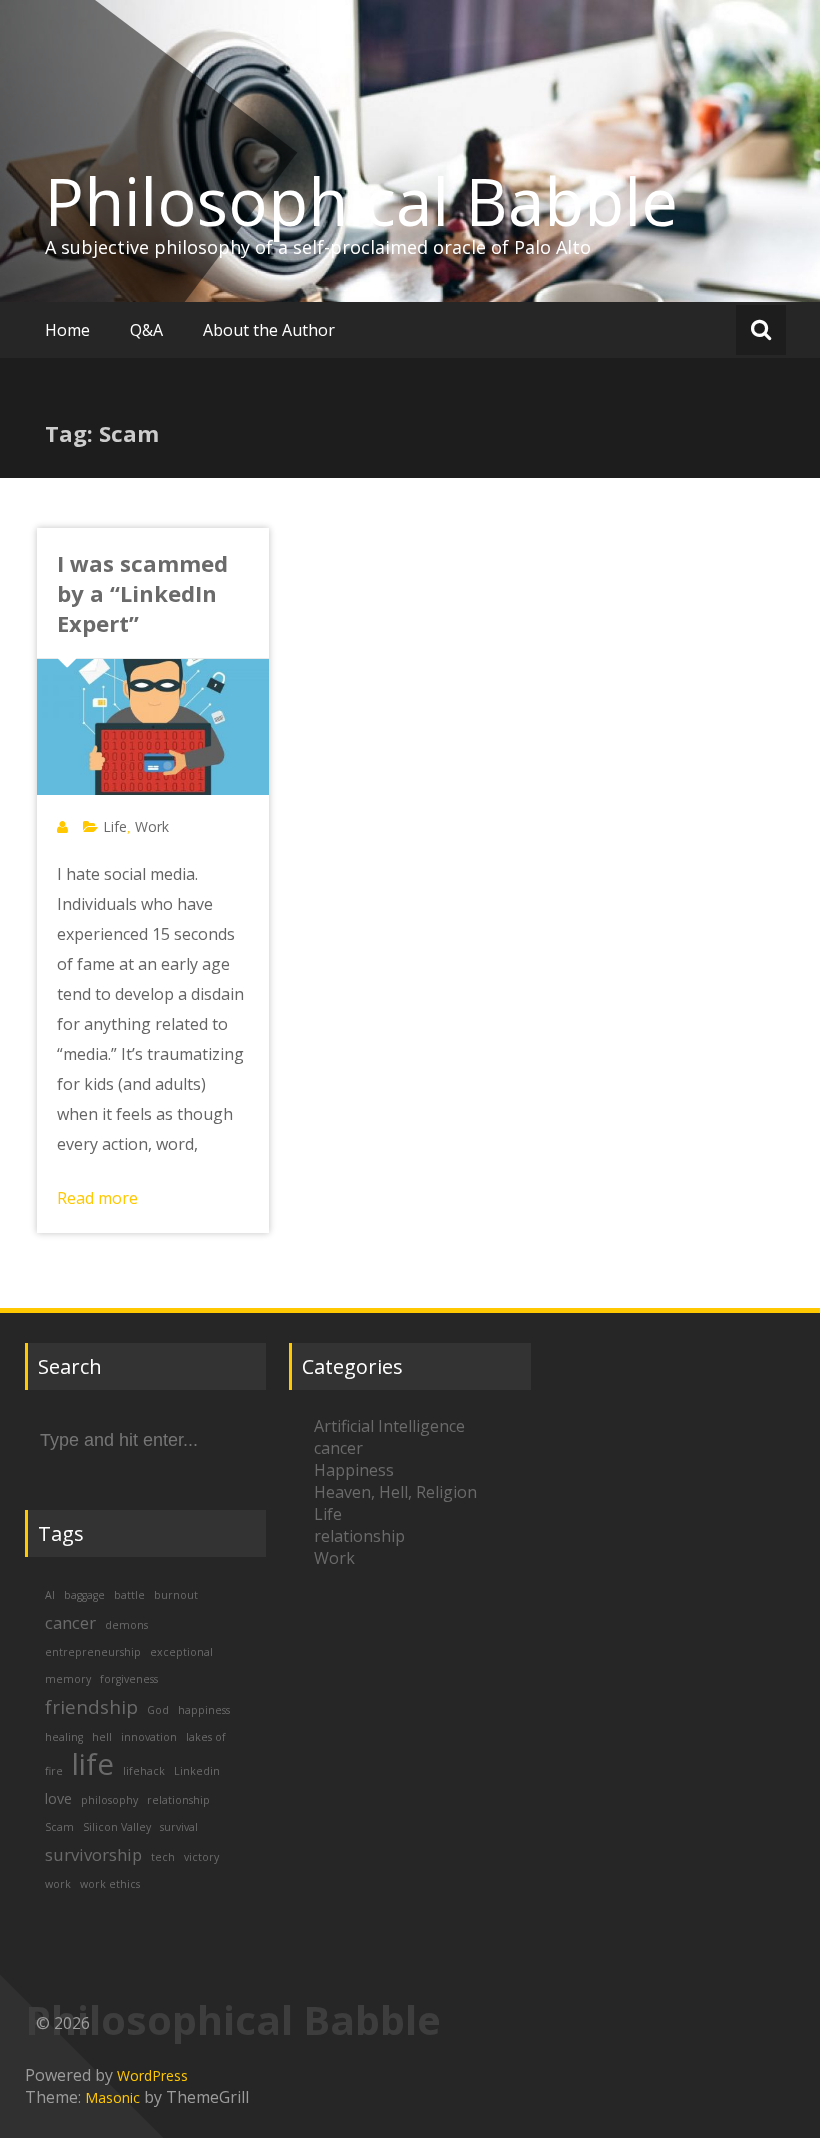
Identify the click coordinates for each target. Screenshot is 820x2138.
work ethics (110, 1884)
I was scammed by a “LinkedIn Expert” (142, 593)
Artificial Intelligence (389, 1426)
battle (129, 1595)
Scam (59, 1827)
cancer (70, 1622)
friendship (91, 1706)
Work (152, 826)
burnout (176, 1595)
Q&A (146, 330)
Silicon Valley (117, 1827)
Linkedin (197, 1771)
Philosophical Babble (361, 201)
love (58, 1798)
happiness (204, 1710)
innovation (149, 1737)
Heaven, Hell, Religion (395, 1492)
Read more (97, 1198)
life (93, 1764)
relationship (178, 1800)
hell (102, 1737)
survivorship (93, 1854)
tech (163, 1857)
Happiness (354, 1470)
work (58, 1884)
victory (201, 1857)
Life (115, 826)
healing (64, 1737)
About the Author (269, 330)
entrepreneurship (93, 1652)
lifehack (144, 1771)
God (158, 1710)
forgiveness (129, 1679)
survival (179, 1827)
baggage (84, 1595)
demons (126, 1625)
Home (67, 330)
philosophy (109, 1800)
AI (50, 1595)
